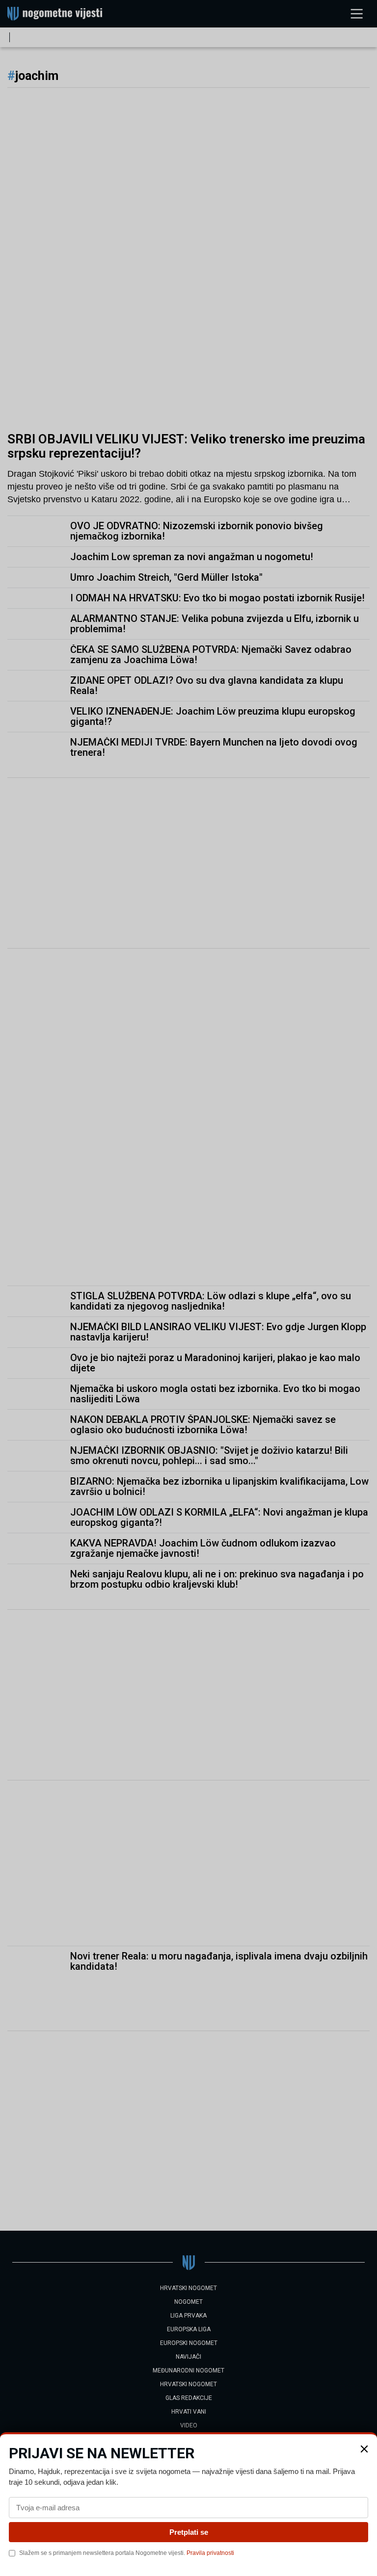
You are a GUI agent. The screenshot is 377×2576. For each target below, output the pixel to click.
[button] (364, 2449)
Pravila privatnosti (210, 2553)
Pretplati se (189, 2532)
